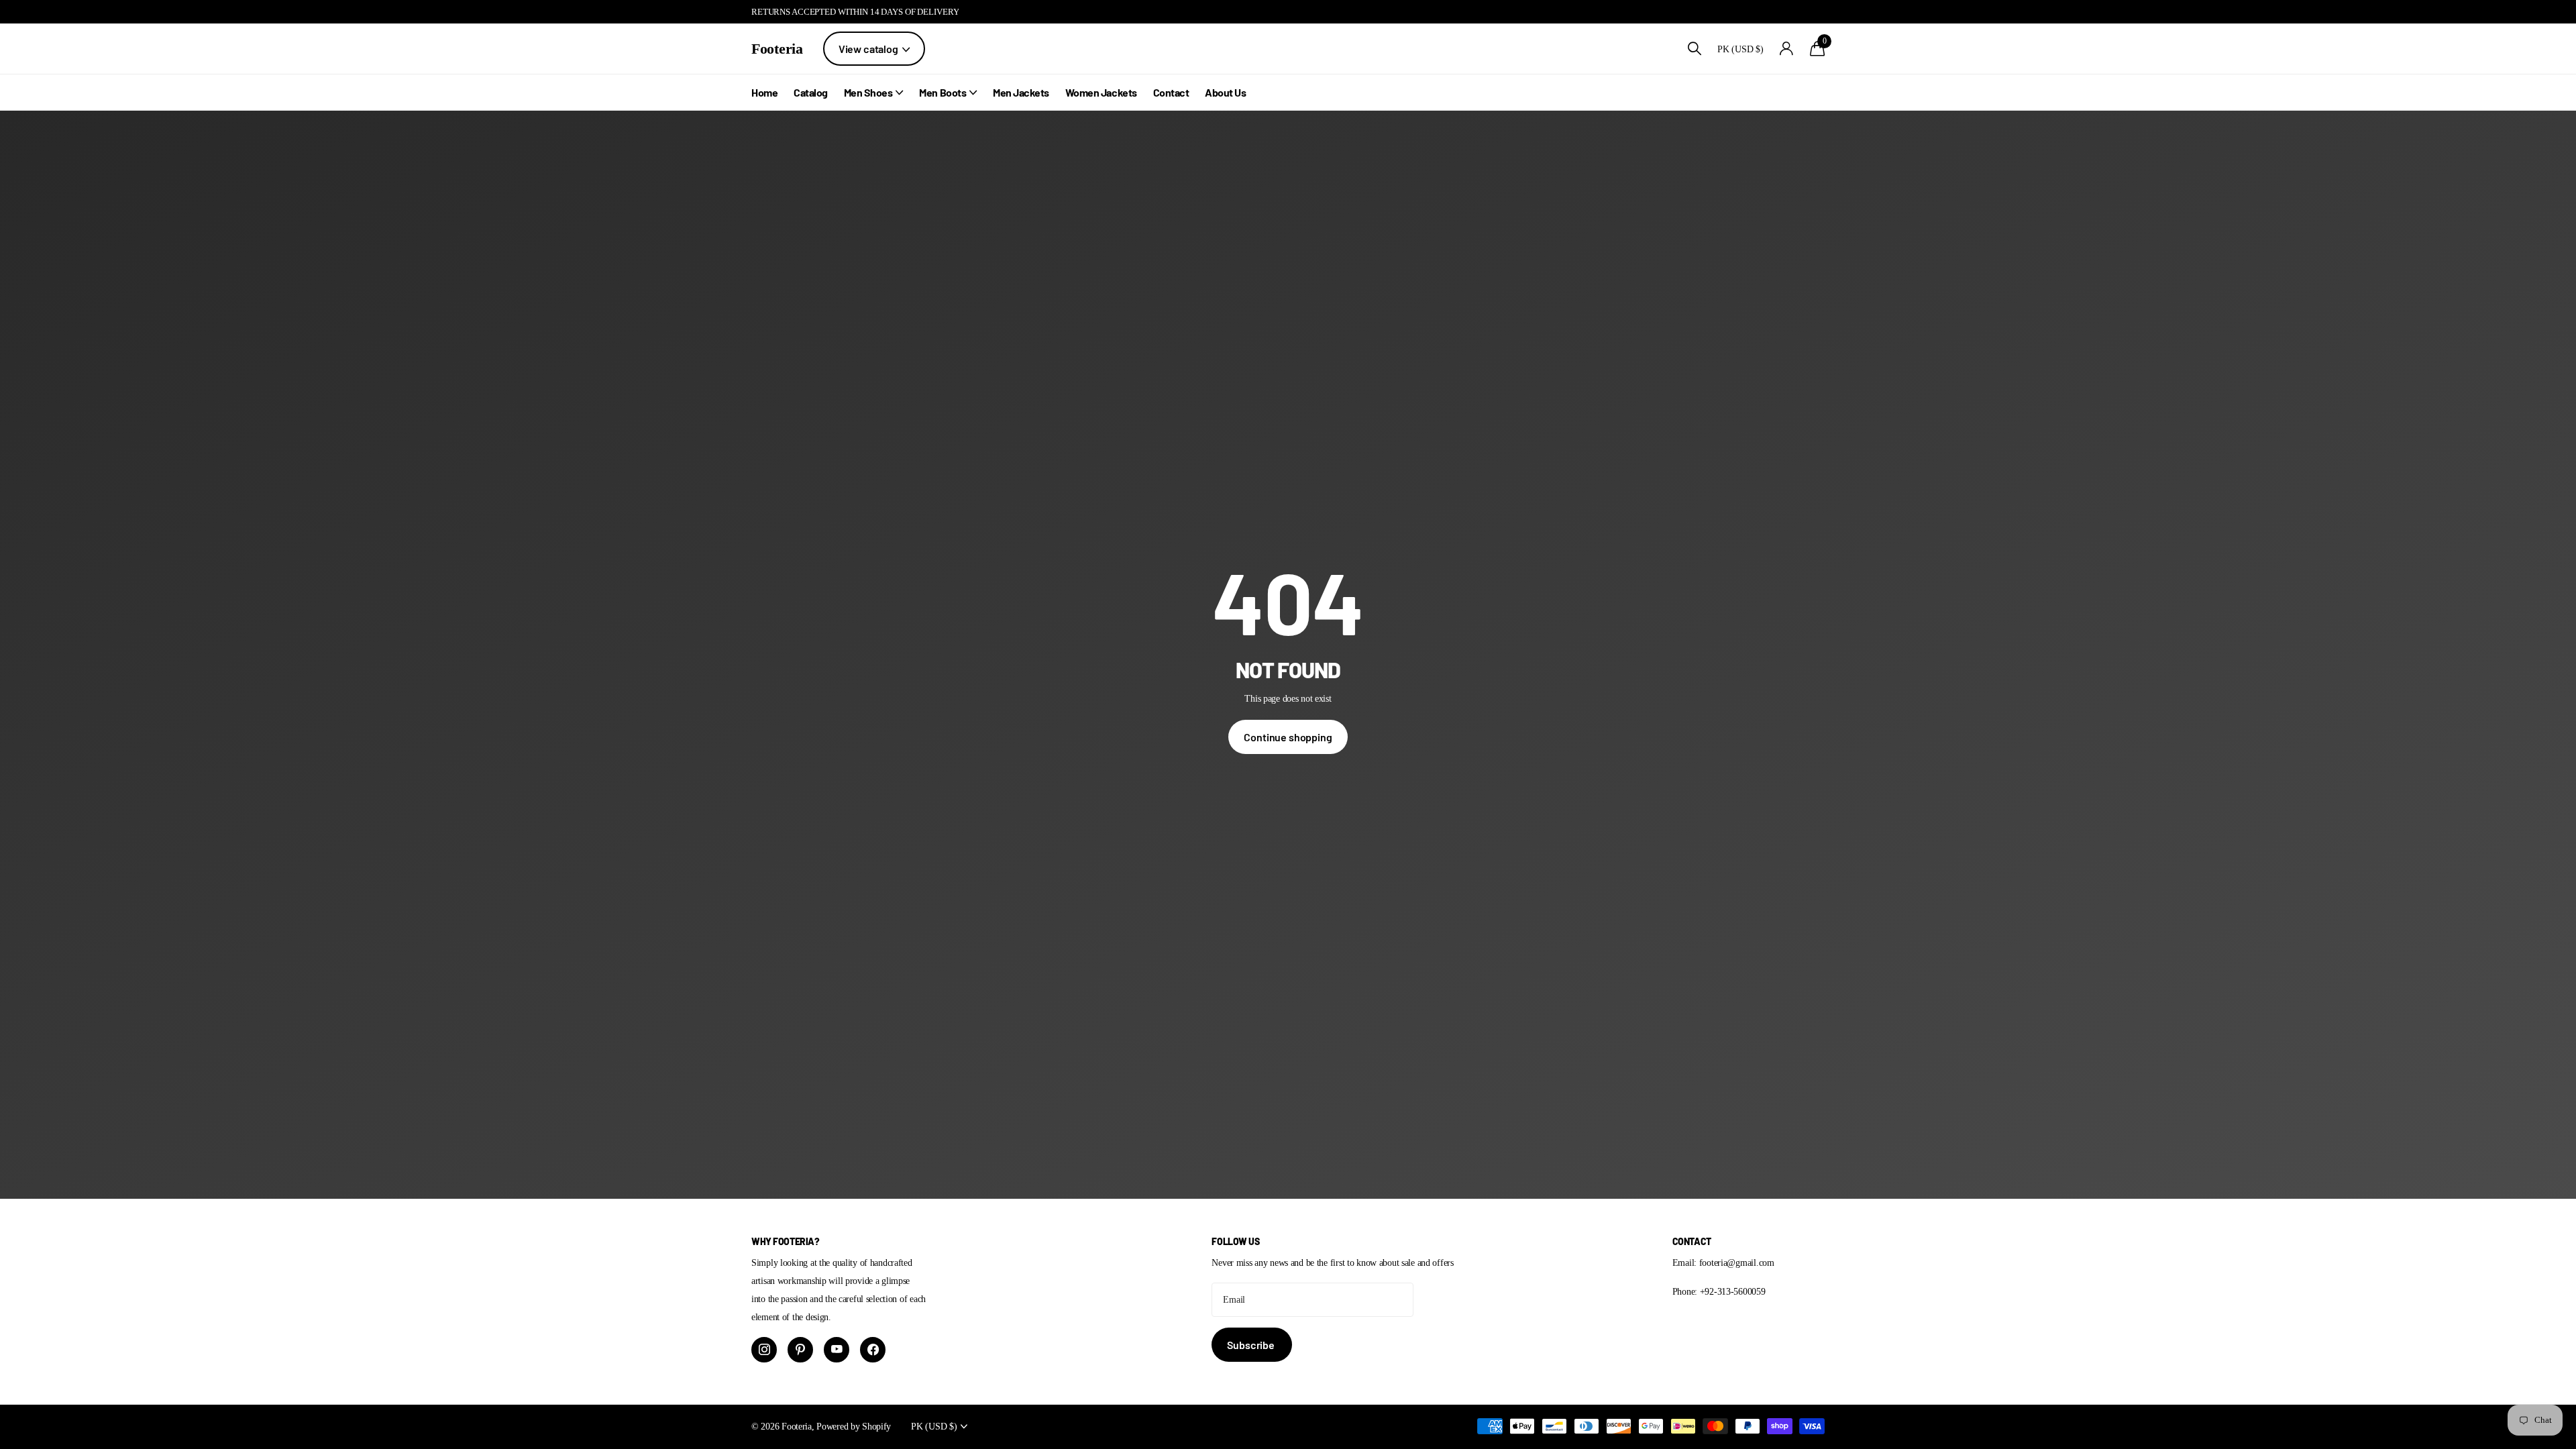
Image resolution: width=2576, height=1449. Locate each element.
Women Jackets (1101, 92)
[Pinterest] (800, 1350)
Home (764, 92)
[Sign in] (1787, 49)
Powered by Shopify (854, 1426)
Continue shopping (1288, 737)
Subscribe (1251, 1345)
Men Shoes (868, 92)
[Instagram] (764, 1350)
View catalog (869, 49)
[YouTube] (837, 1350)
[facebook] (873, 1350)
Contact (1171, 92)
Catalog (811, 92)
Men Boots (943, 92)
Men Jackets (1021, 92)
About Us (1225, 92)
